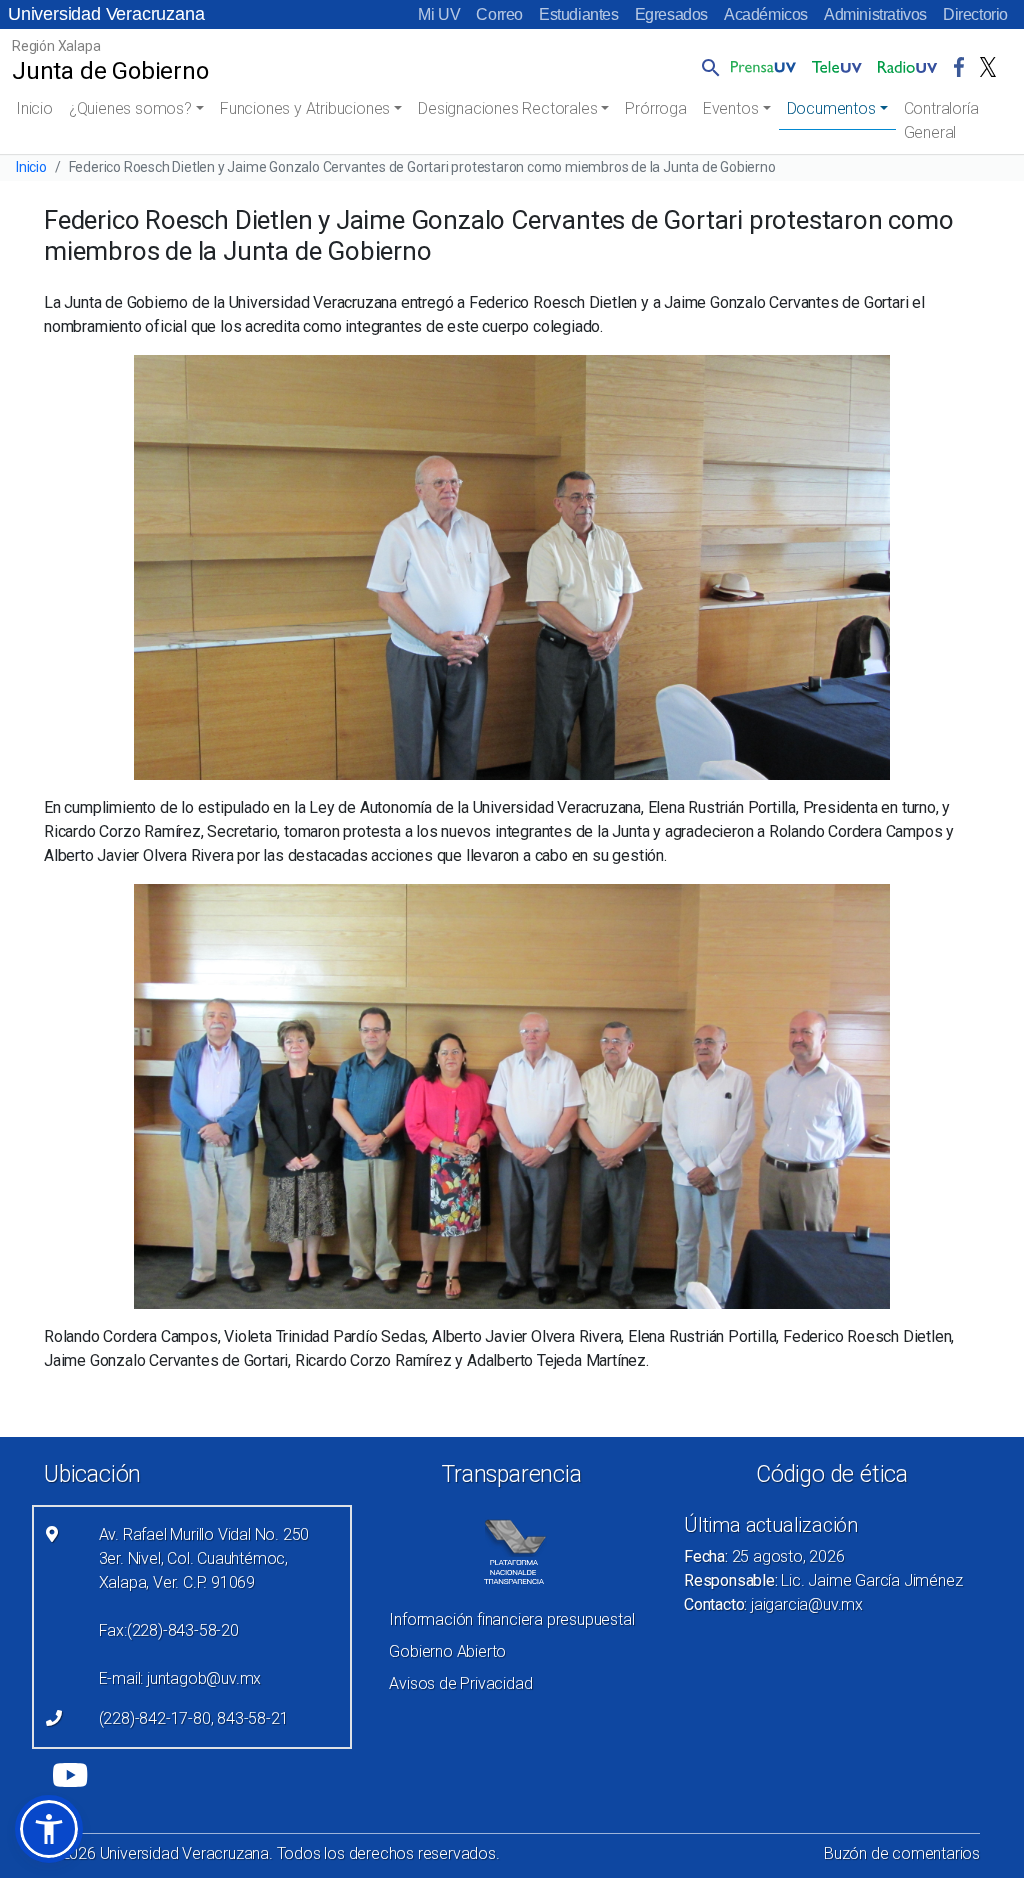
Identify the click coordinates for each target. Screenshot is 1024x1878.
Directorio (975, 14)
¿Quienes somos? (130, 108)
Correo (499, 14)
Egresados (671, 14)
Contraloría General (941, 120)
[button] (707, 67)
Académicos (766, 14)
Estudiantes (579, 14)
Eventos (731, 108)
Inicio (34, 108)
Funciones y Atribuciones (305, 108)
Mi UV (439, 14)
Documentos (831, 108)
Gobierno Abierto (447, 1651)
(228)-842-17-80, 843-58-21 (194, 1718)
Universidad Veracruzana (106, 14)
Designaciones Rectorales (507, 108)
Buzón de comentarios (902, 1853)
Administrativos (875, 14)
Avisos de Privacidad (460, 1683)
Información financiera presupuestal (511, 1619)
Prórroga (655, 108)
